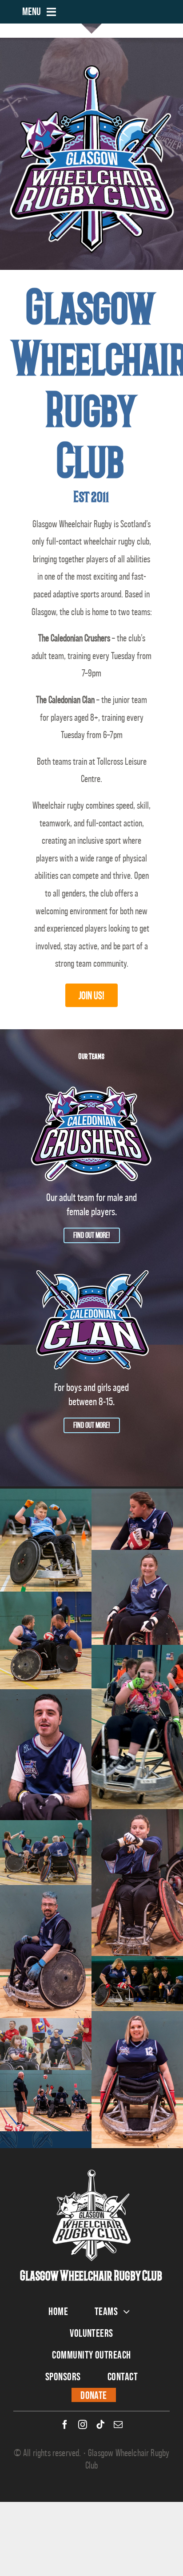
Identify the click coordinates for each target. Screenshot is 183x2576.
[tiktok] (100, 2425)
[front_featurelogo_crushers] (91, 1084)
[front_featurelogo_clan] (91, 1274)
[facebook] (65, 2425)
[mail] (118, 2425)
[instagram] (83, 2425)
